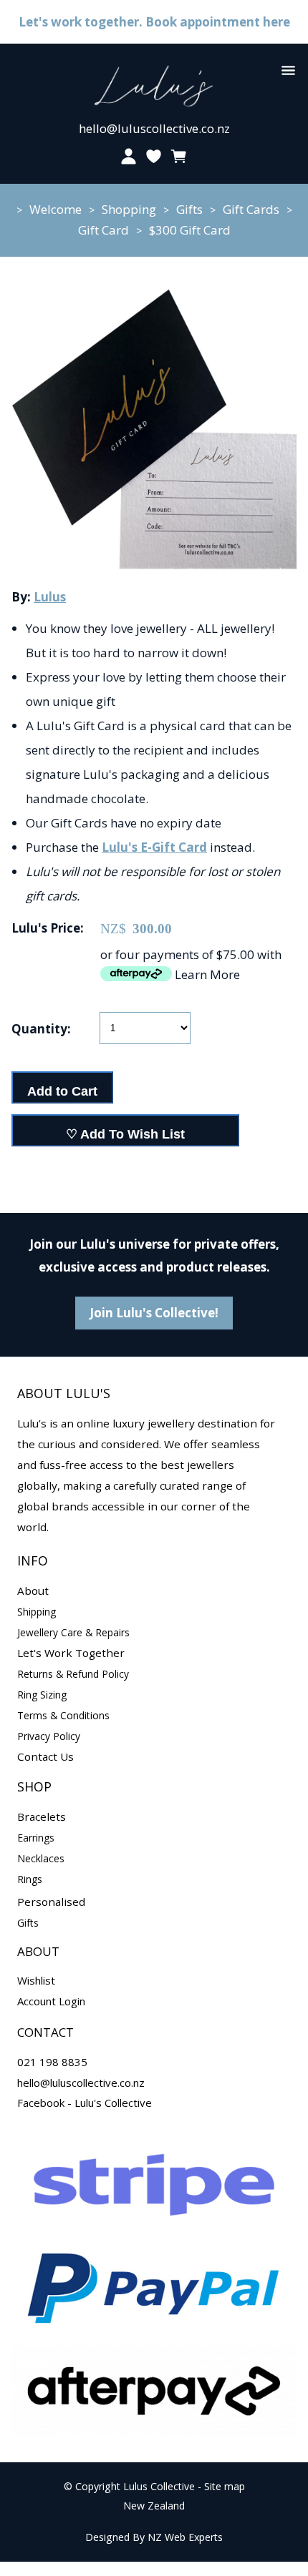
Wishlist (36, 1980)
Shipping (37, 1612)
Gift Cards (251, 209)
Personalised (51, 1902)
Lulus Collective (159, 2486)
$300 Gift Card (190, 230)
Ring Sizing (42, 1695)
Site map (225, 2486)
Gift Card (104, 230)
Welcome (56, 209)
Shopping (129, 209)
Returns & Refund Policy (73, 1674)
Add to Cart (62, 1091)
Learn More (207, 974)
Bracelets (42, 1817)
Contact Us (45, 1756)
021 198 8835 (52, 2062)
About (33, 1591)
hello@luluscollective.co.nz (154, 128)
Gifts (189, 209)
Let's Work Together (71, 1653)
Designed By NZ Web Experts (154, 2537)
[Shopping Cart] (179, 156)
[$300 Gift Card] (154, 568)
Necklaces (41, 1858)
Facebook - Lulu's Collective (85, 2103)
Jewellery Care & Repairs (73, 1632)
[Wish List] (154, 156)
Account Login (51, 2001)
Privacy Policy (49, 1736)
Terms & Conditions (63, 1715)
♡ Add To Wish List (125, 1134)
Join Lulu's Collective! (154, 1313)
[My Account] (129, 156)
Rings (30, 1879)
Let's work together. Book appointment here (154, 22)
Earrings (36, 1838)
